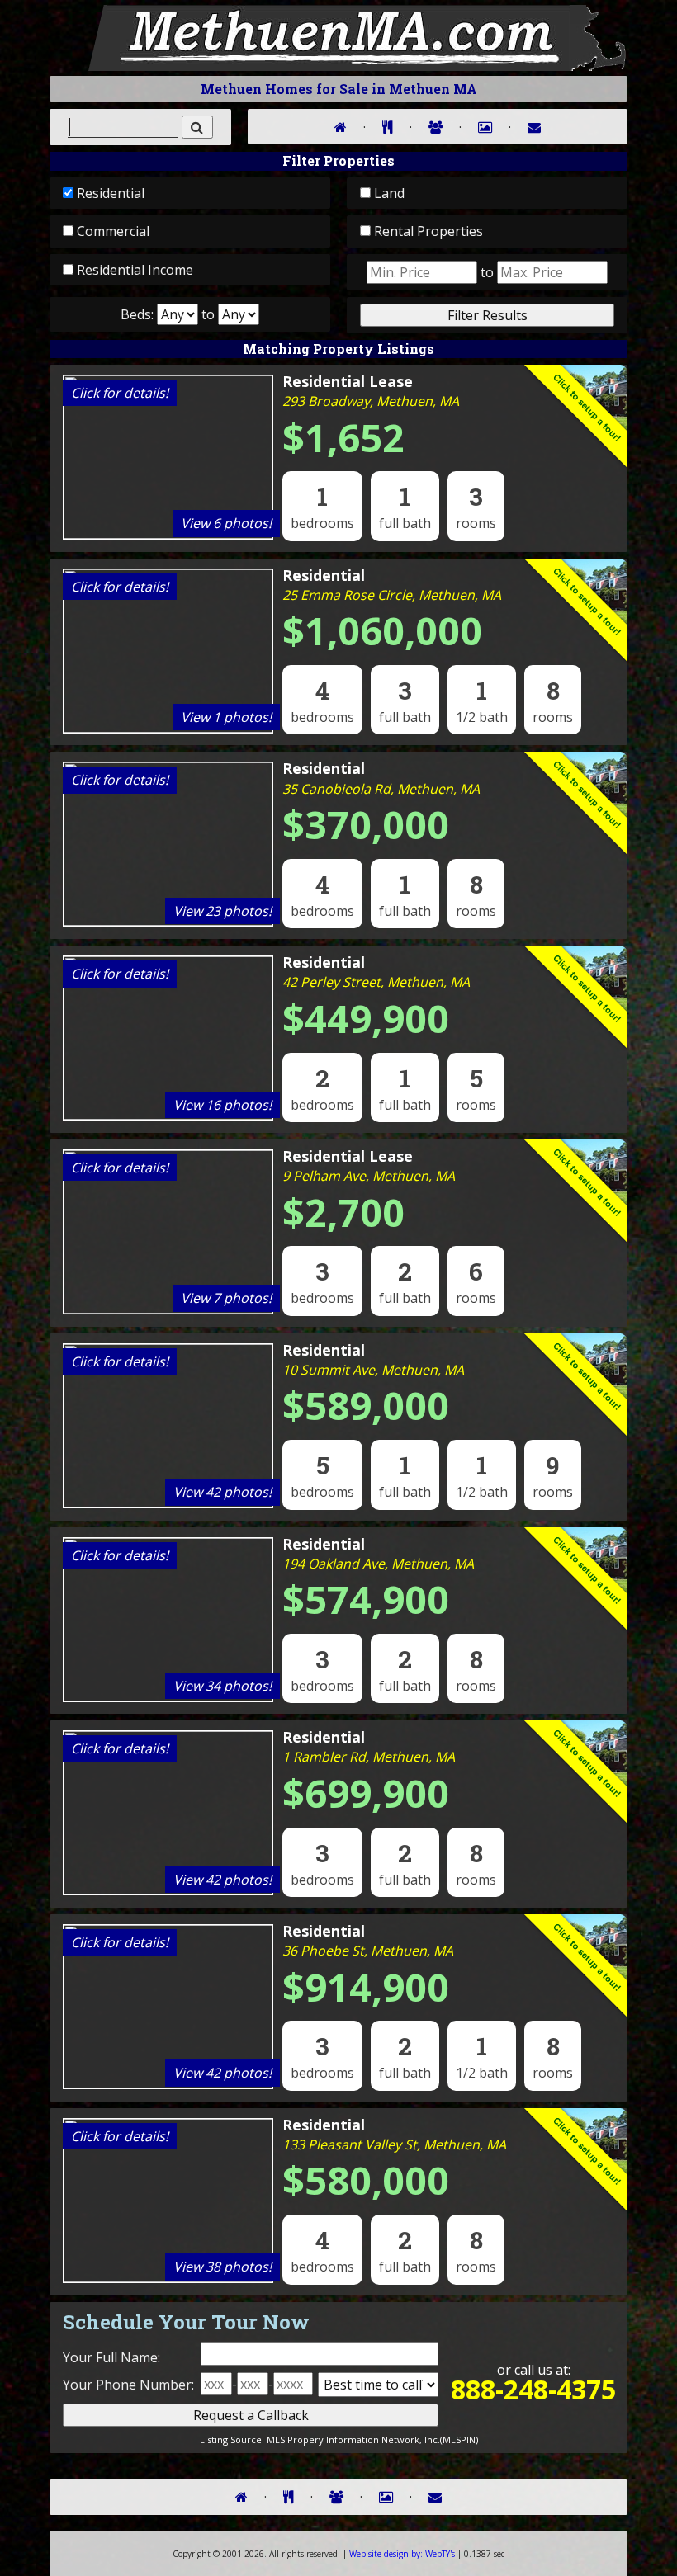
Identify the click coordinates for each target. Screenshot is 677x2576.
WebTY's (402, 2554)
